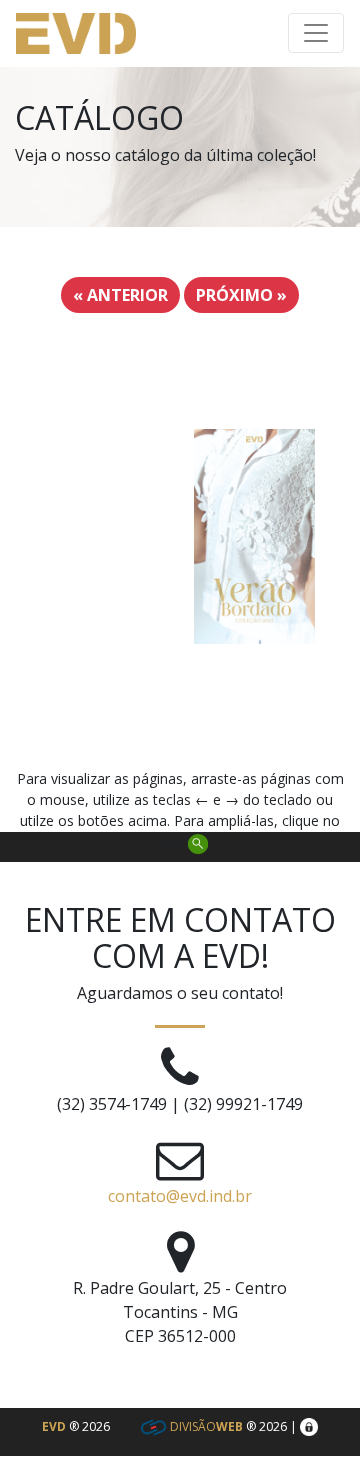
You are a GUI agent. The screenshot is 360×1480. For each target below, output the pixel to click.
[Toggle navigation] (316, 33)
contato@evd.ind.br (180, 1196)
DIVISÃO (205, 1426)
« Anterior (120, 295)
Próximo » (241, 295)
